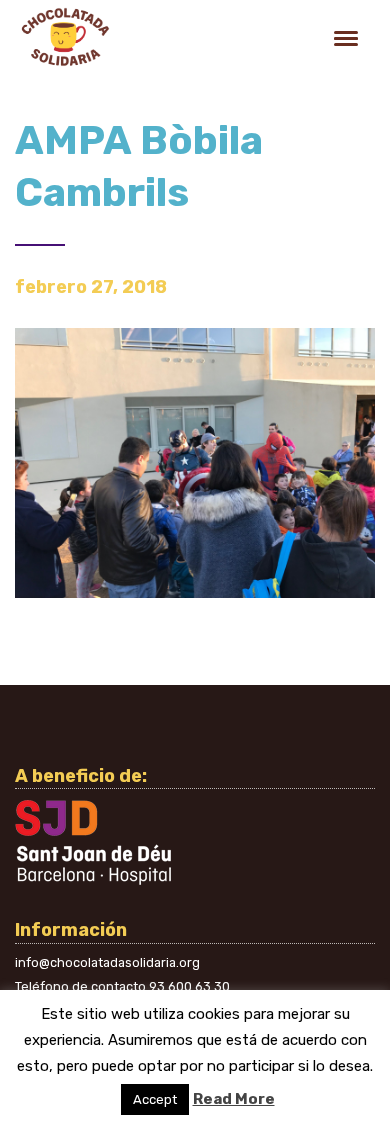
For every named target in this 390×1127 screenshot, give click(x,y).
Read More (234, 1099)
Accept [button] (155, 1099)
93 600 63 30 (189, 986)
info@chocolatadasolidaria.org (107, 962)
